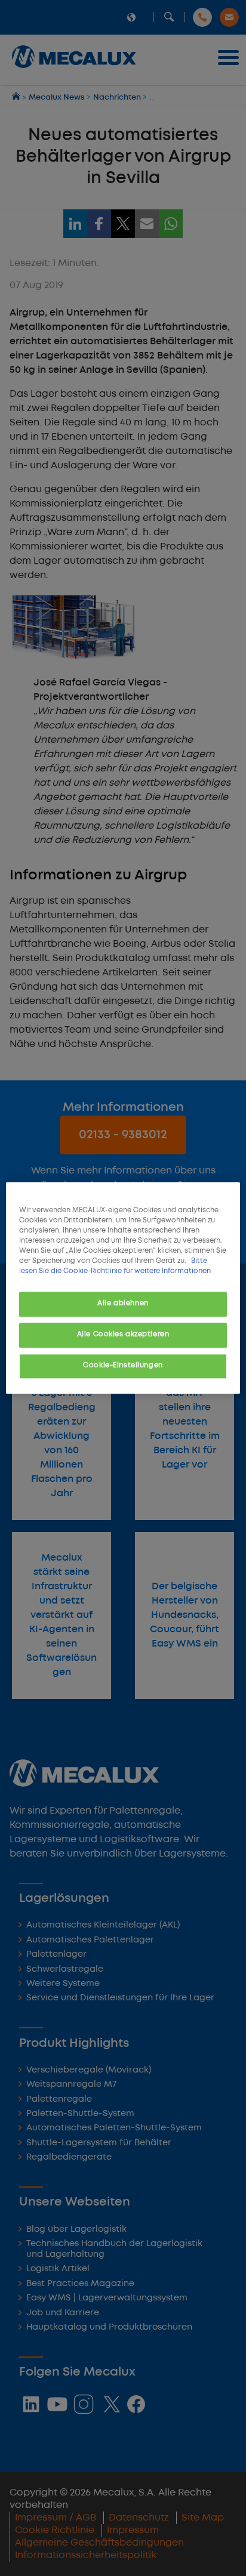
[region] (123, 1288)
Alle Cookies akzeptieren (123, 1335)
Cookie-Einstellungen (123, 1366)
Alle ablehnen (123, 1304)
